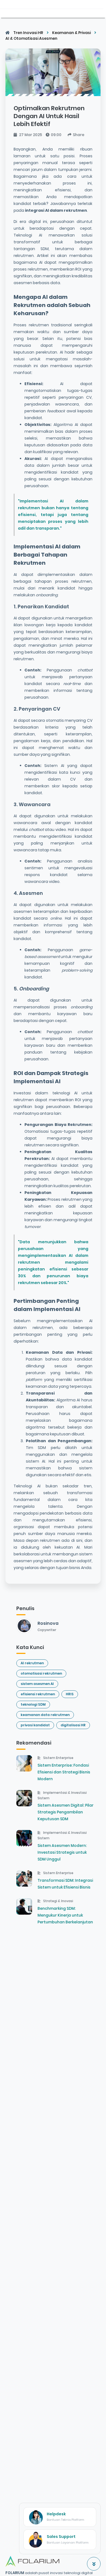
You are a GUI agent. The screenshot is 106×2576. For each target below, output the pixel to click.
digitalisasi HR (73, 1725)
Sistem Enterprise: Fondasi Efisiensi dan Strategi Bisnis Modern (64, 1772)
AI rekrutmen (32, 1663)
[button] (94, 2564)
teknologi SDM (33, 1704)
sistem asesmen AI (37, 1684)
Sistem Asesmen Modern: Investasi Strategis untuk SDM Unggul (62, 1852)
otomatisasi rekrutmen (41, 1673)
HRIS (70, 1694)
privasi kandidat (35, 1725)
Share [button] (79, 135)
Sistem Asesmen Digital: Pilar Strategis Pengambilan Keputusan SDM (66, 1812)
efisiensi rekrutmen (38, 1694)
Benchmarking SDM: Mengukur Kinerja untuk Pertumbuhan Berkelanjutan (65, 1915)
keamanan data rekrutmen (45, 1715)
